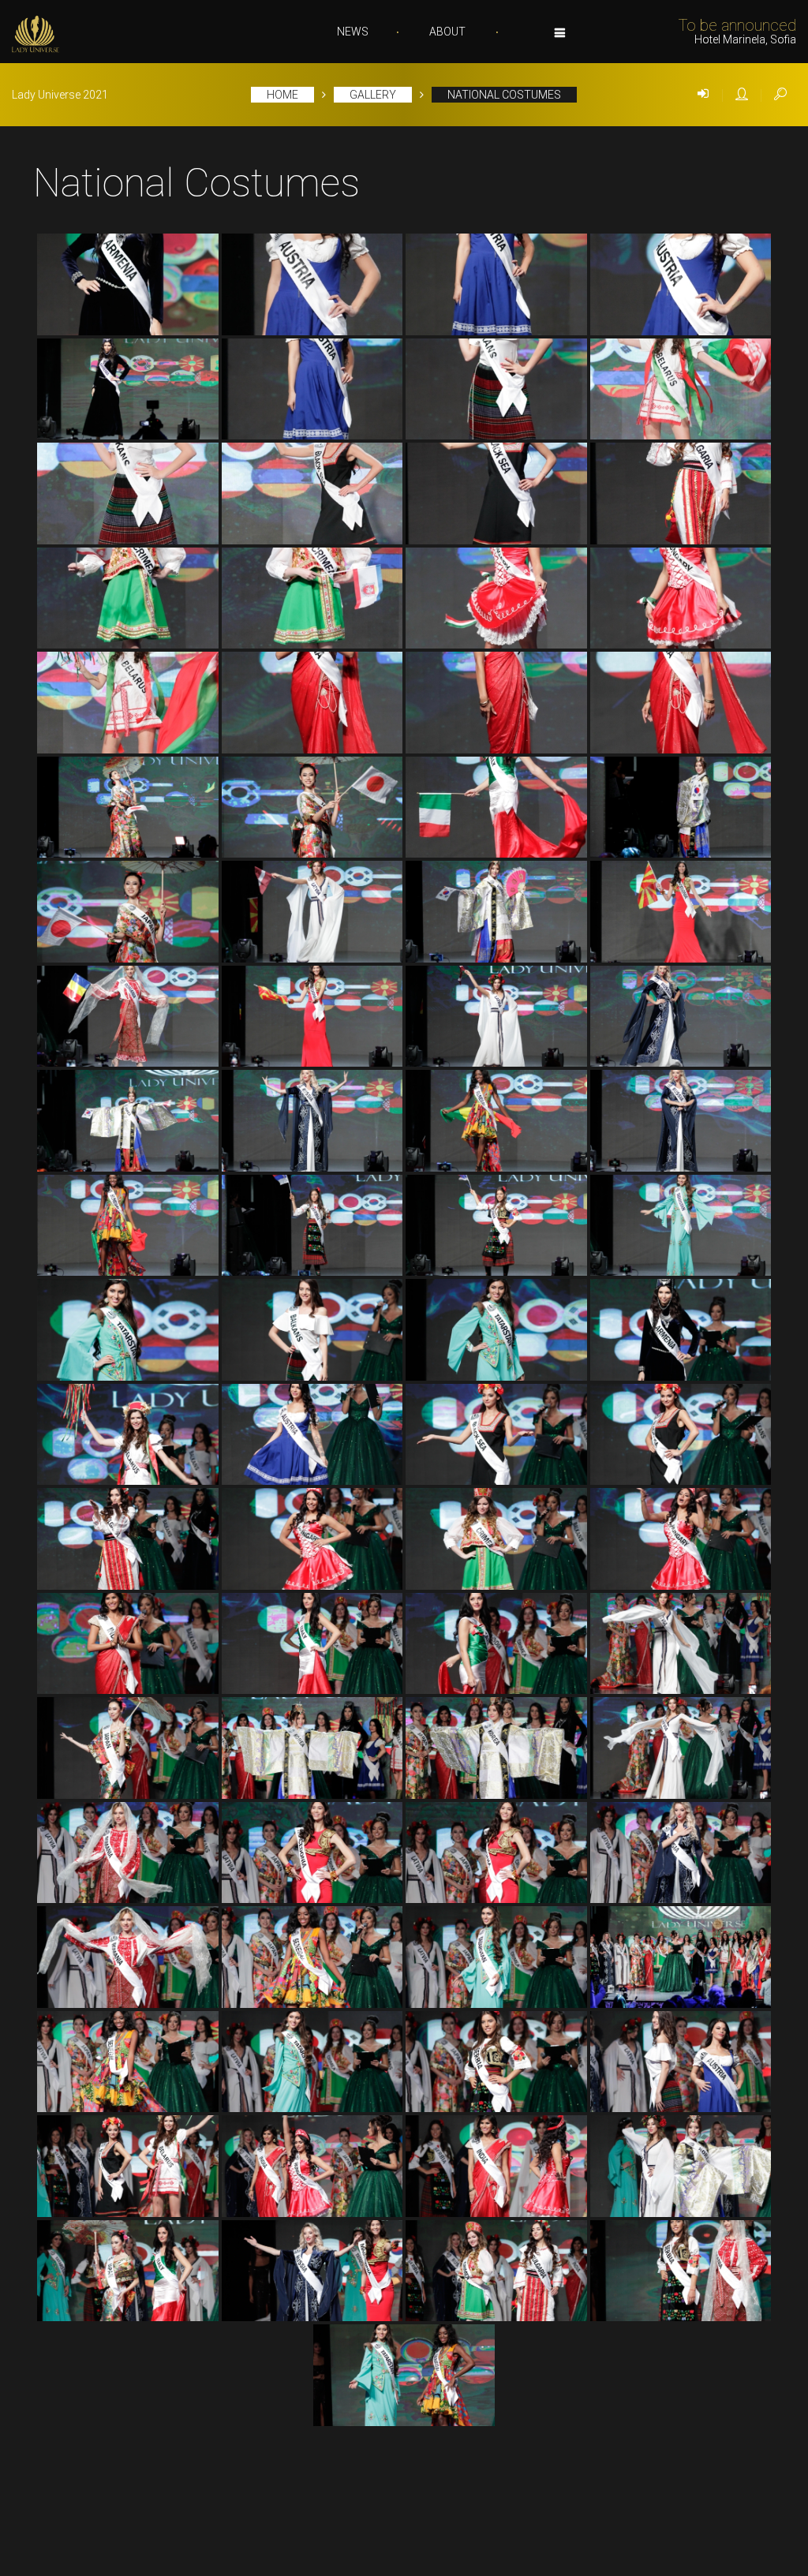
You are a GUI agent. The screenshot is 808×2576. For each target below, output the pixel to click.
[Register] (742, 95)
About (447, 32)
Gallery (373, 95)
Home (282, 95)
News (353, 32)
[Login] (703, 95)
